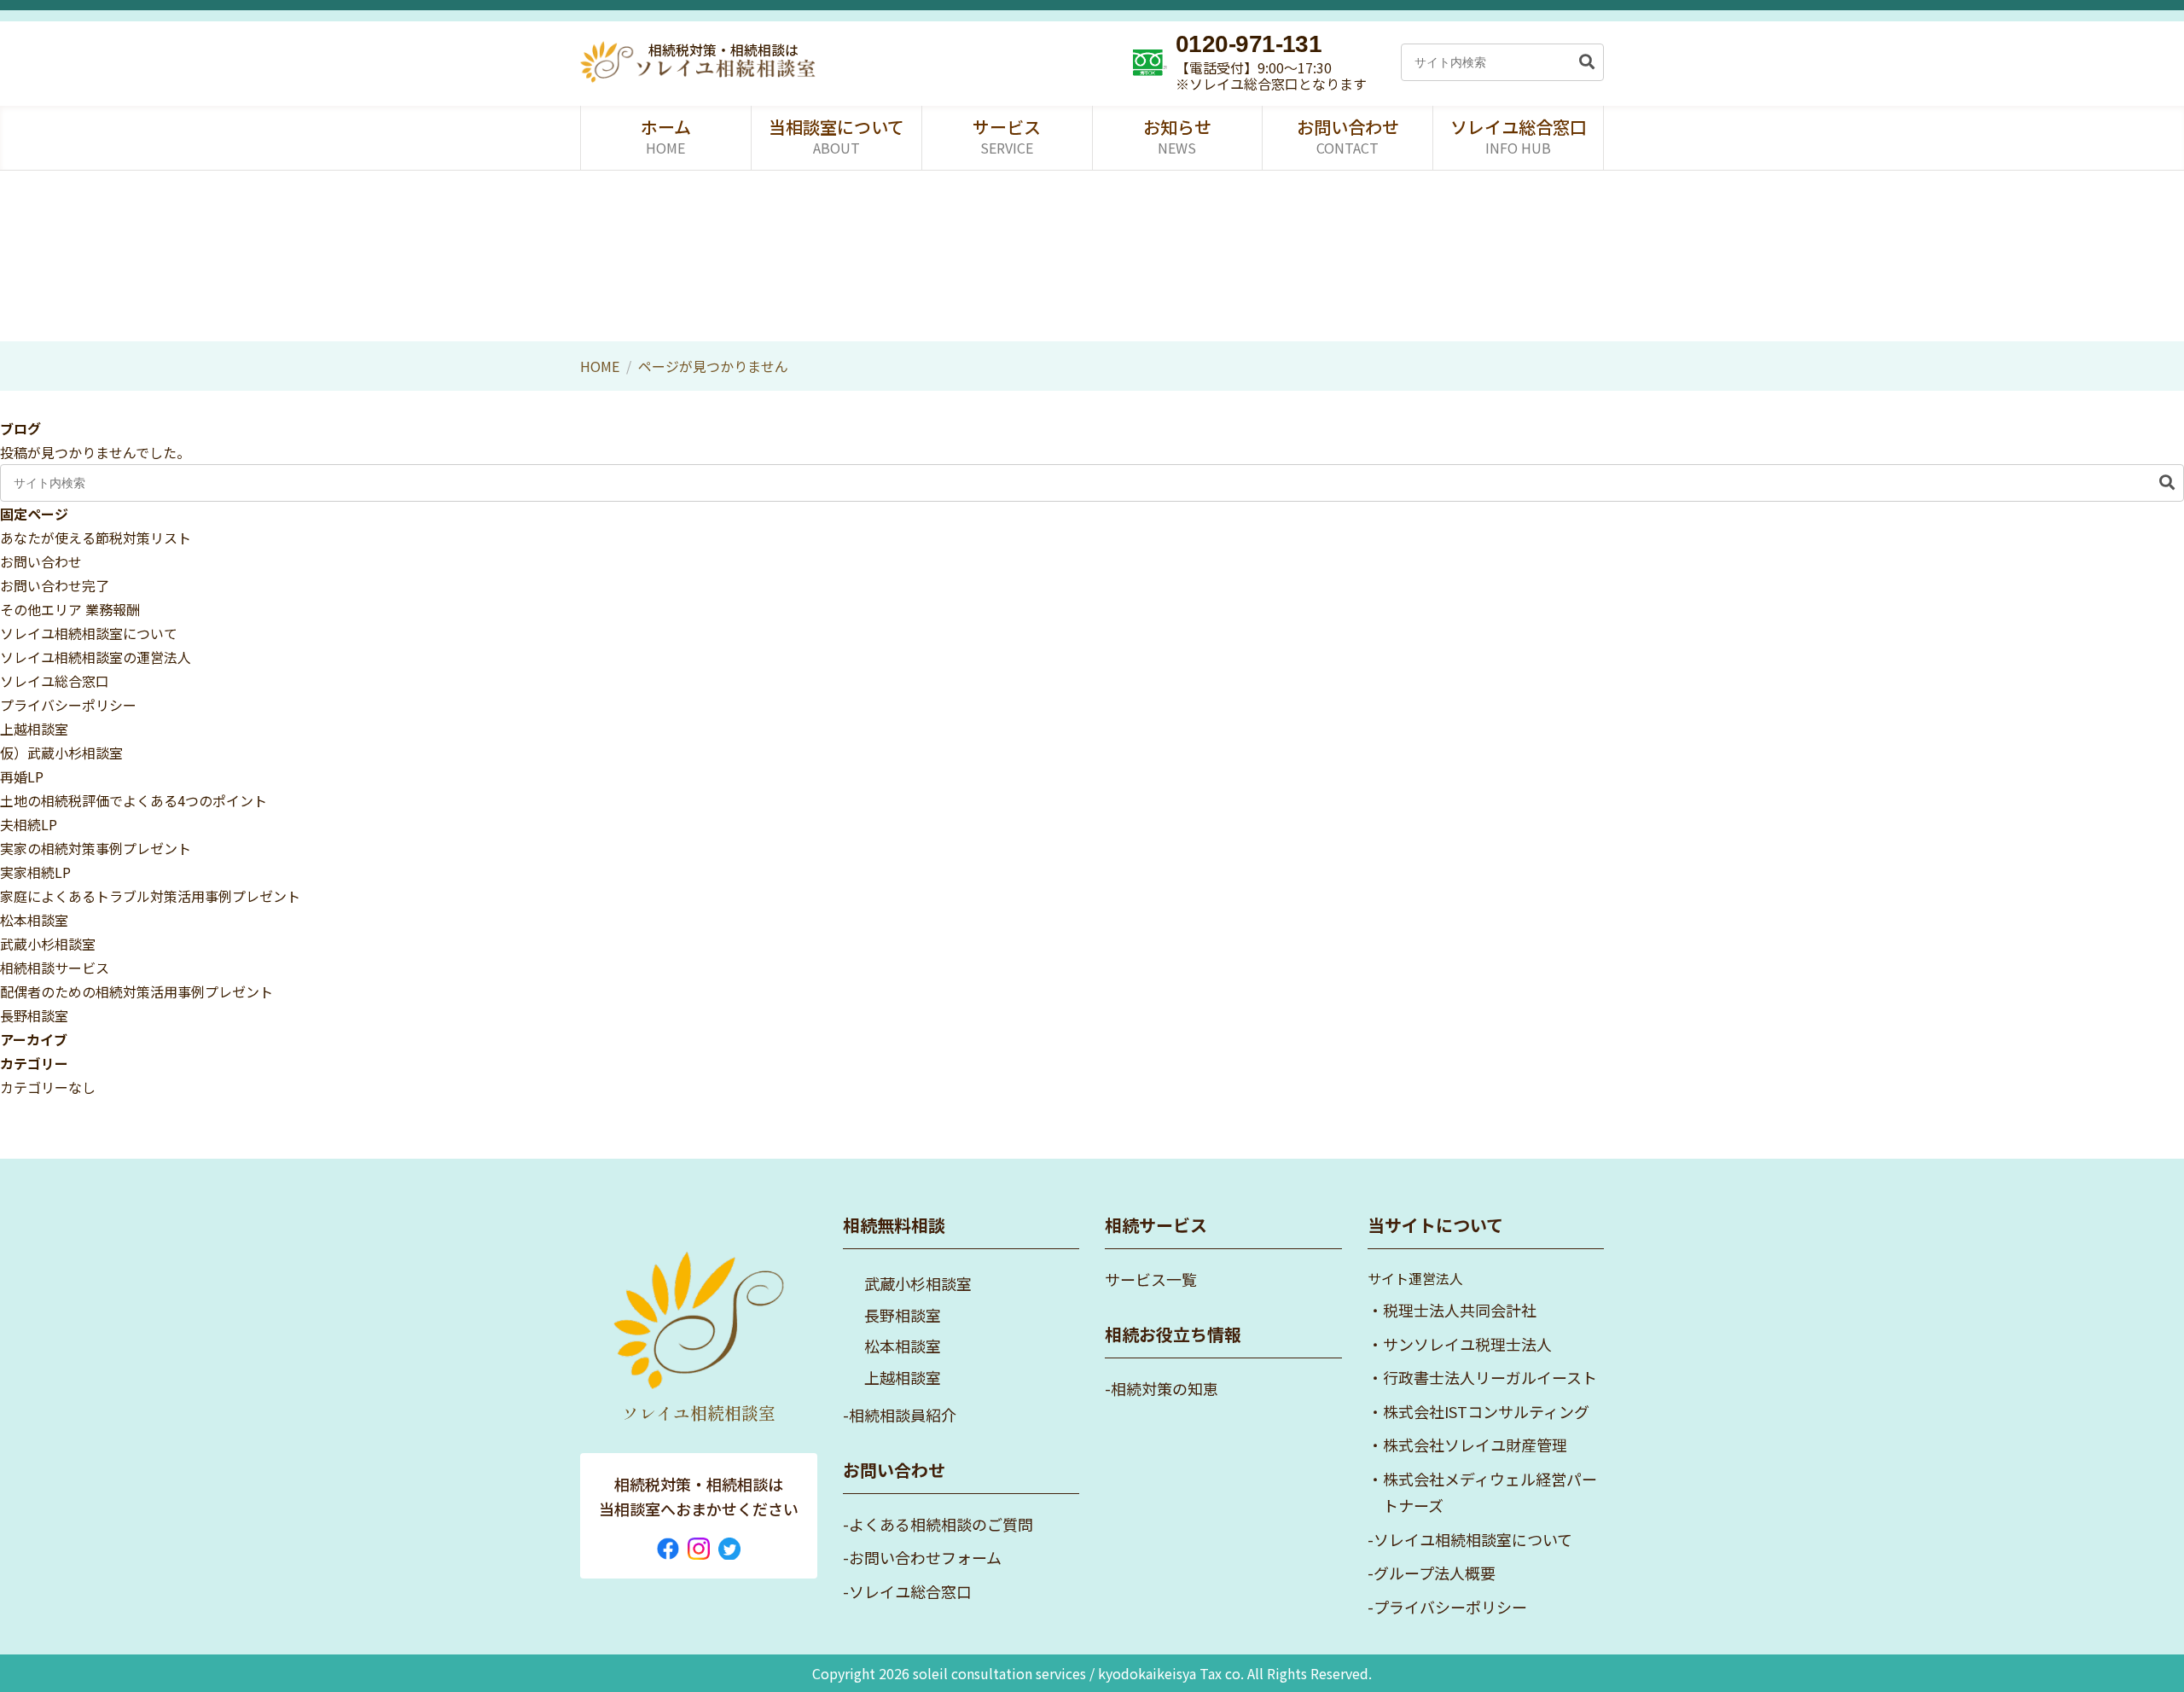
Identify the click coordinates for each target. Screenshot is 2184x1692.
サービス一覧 (1151, 1279)
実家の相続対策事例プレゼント (96, 848)
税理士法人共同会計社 (1460, 1310)
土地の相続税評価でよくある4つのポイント (134, 800)
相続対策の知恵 (1165, 1388)
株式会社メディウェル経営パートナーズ (1490, 1492)
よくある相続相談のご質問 (941, 1524)
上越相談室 (34, 729)
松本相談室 (34, 920)
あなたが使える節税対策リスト (96, 538)
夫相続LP (29, 824)
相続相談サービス (55, 968)
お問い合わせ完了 (55, 585)
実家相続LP (35, 872)
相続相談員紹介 (903, 1415)
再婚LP (22, 776)
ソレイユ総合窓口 (55, 681)
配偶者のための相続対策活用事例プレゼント (136, 991)
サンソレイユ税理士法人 (1467, 1344)
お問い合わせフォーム (925, 1557)
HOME (600, 366)
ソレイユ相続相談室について (89, 633)
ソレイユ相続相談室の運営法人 (96, 657)
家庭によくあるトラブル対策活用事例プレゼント (150, 896)
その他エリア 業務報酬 (70, 609)
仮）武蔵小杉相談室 (61, 753)
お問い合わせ (41, 561)
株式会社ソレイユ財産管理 (1475, 1445)
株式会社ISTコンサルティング (1486, 1411)
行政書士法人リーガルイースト (1490, 1377)
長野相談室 (34, 1015)
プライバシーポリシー (68, 705)
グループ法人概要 (1435, 1573)
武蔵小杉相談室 (48, 944)
